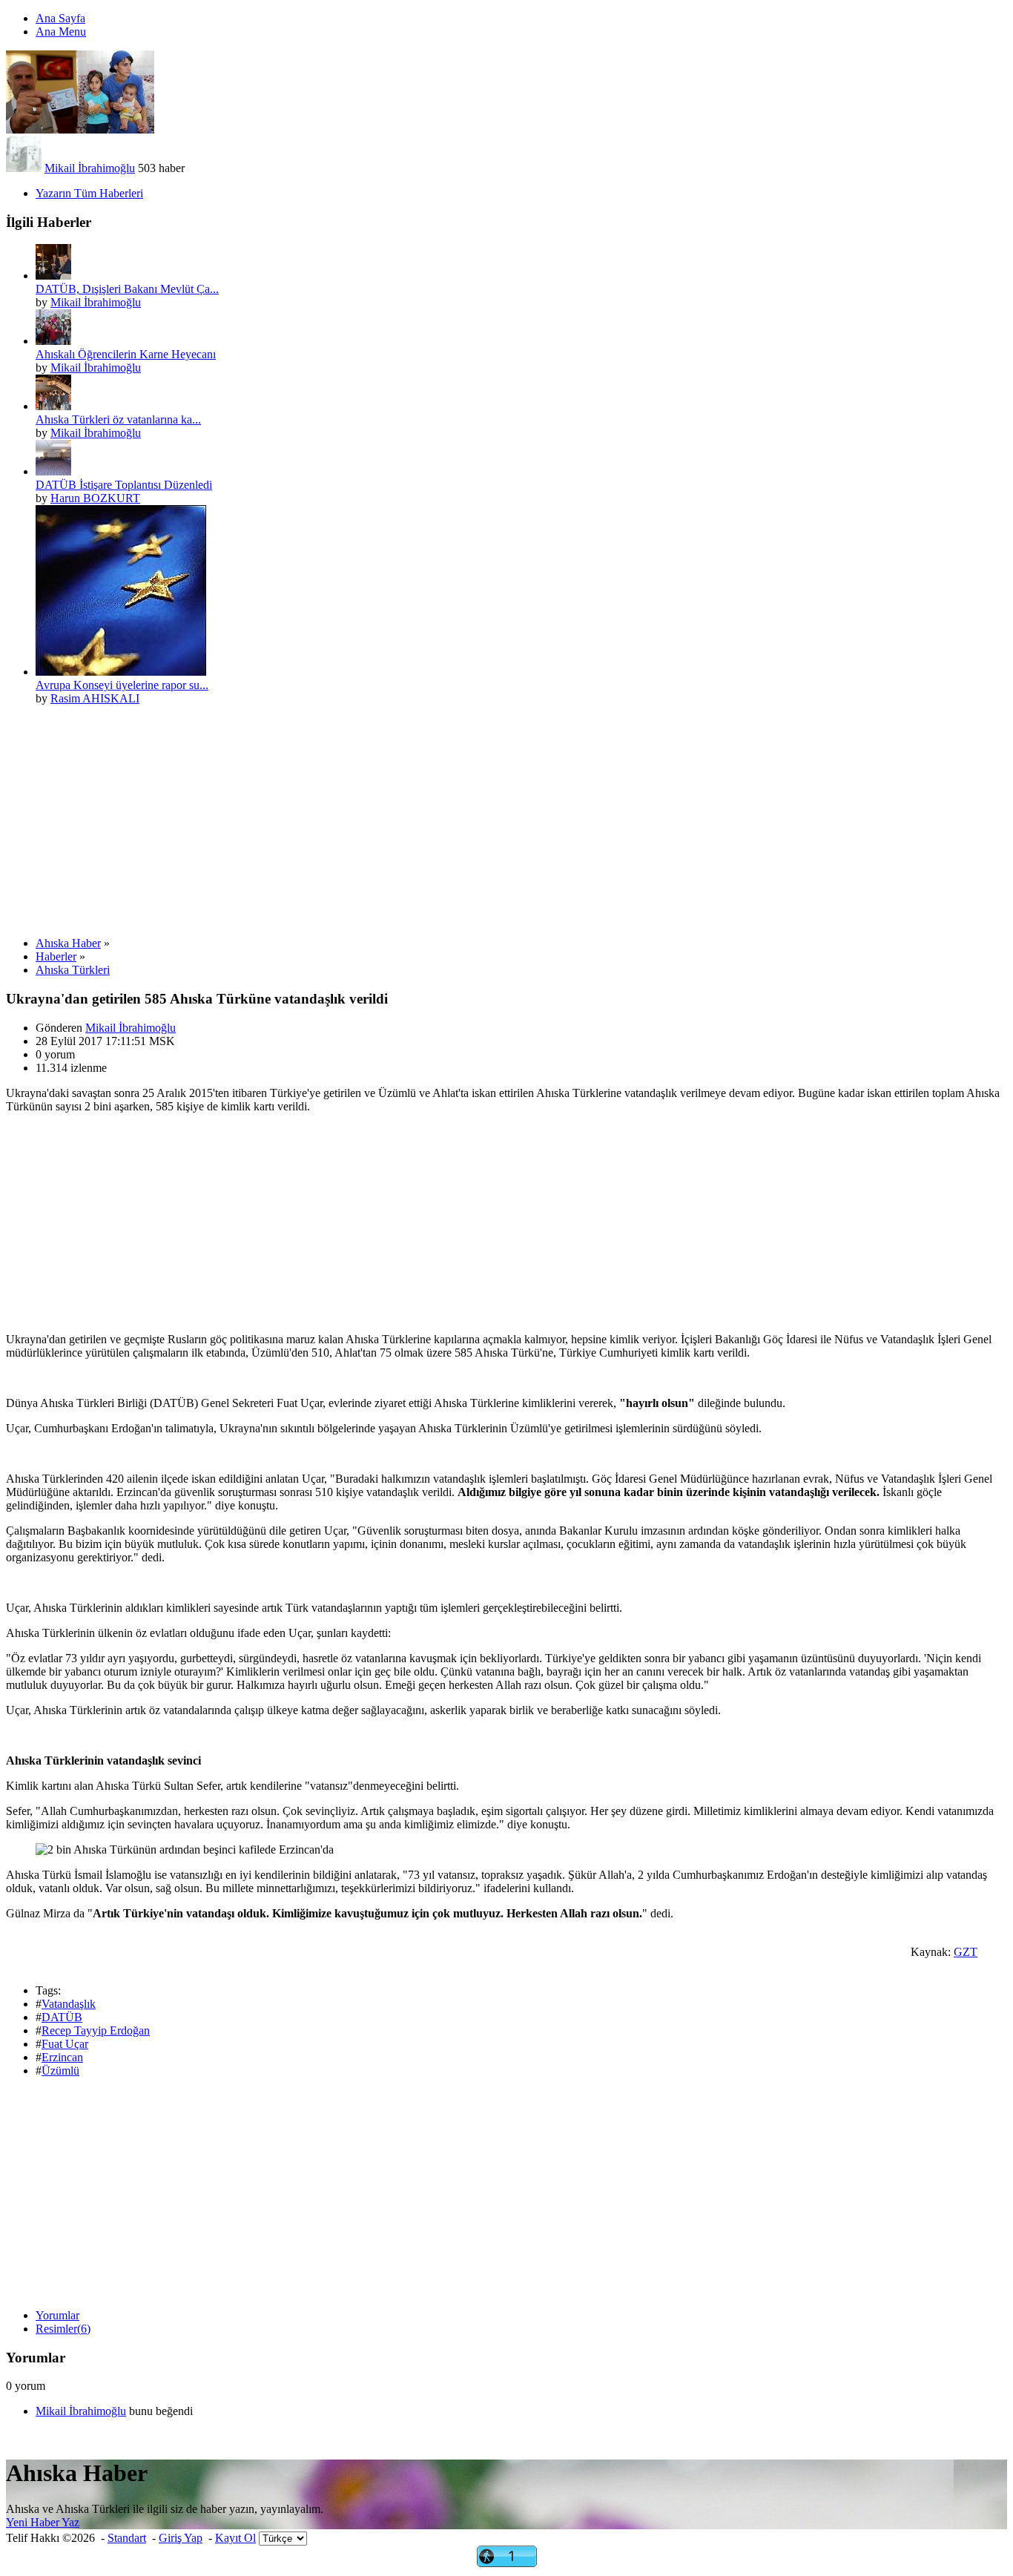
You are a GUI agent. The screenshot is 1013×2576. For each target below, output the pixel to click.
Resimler (63, 2329)
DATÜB (62, 2017)
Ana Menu (61, 32)
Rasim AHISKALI (95, 698)
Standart (127, 2538)
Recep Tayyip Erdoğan (96, 2030)
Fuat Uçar (65, 2044)
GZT (966, 1952)
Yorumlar (57, 2315)
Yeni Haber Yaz (43, 2522)
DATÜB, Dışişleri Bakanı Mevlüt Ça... (127, 289)
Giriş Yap (181, 2538)
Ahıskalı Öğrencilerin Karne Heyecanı (126, 354)
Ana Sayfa (60, 18)
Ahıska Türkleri (73, 970)
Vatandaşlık (69, 2004)
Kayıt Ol (235, 2538)
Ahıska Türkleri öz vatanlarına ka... (118, 419)
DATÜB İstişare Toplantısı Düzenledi (124, 485)
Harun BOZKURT (95, 498)
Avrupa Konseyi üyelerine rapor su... (122, 685)
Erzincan (62, 2057)
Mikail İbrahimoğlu (90, 168)
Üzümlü (60, 2071)
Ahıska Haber (68, 943)
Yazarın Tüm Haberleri (89, 193)
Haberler (56, 956)
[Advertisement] (451, 821)
